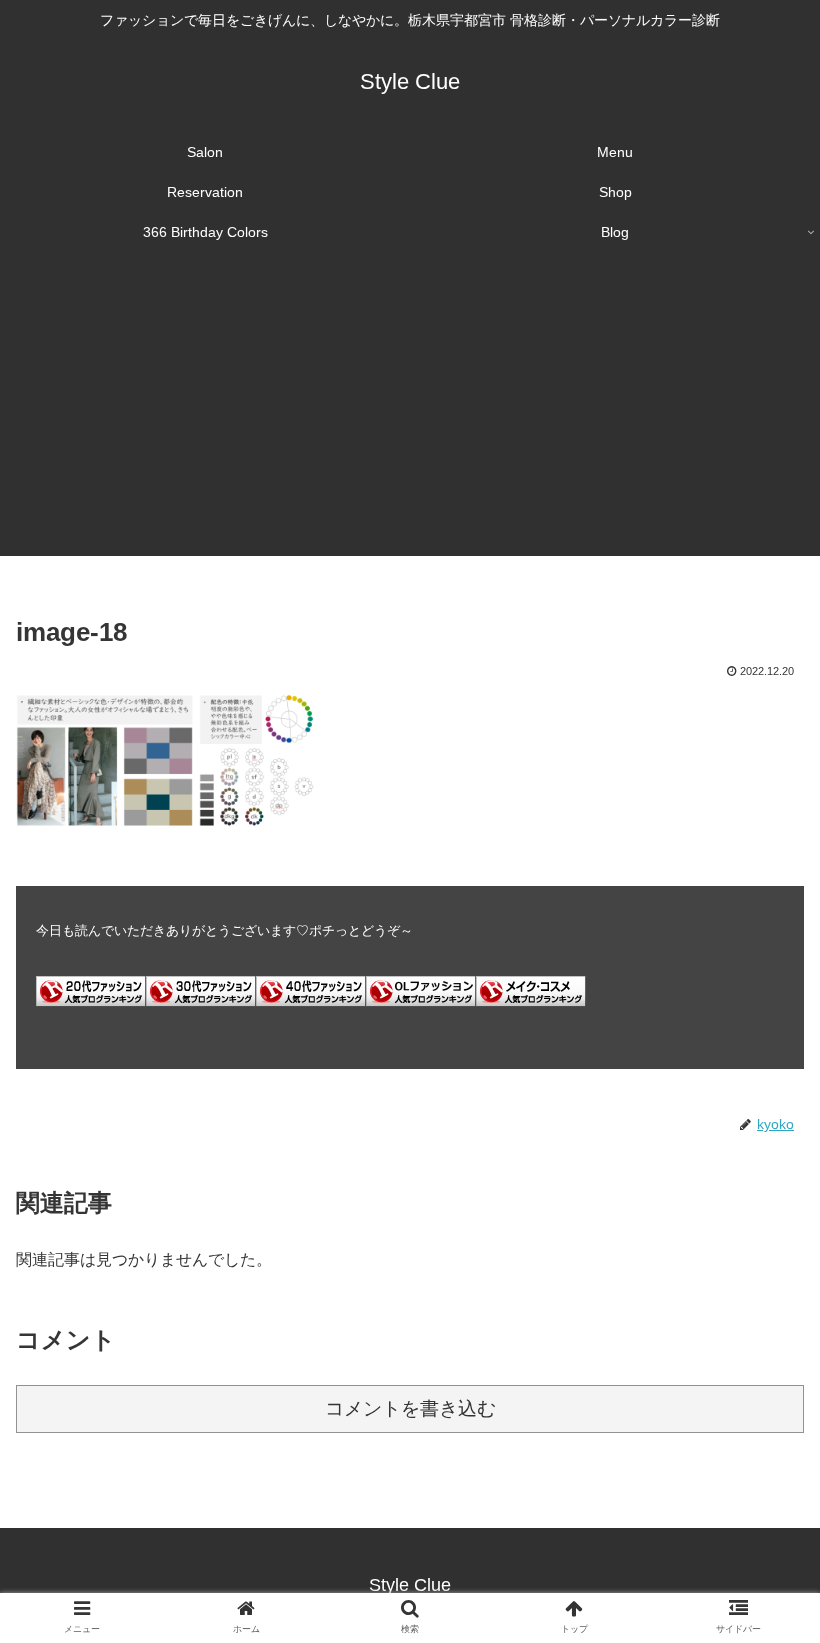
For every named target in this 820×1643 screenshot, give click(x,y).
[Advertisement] (410, 416)
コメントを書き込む (410, 1408)
